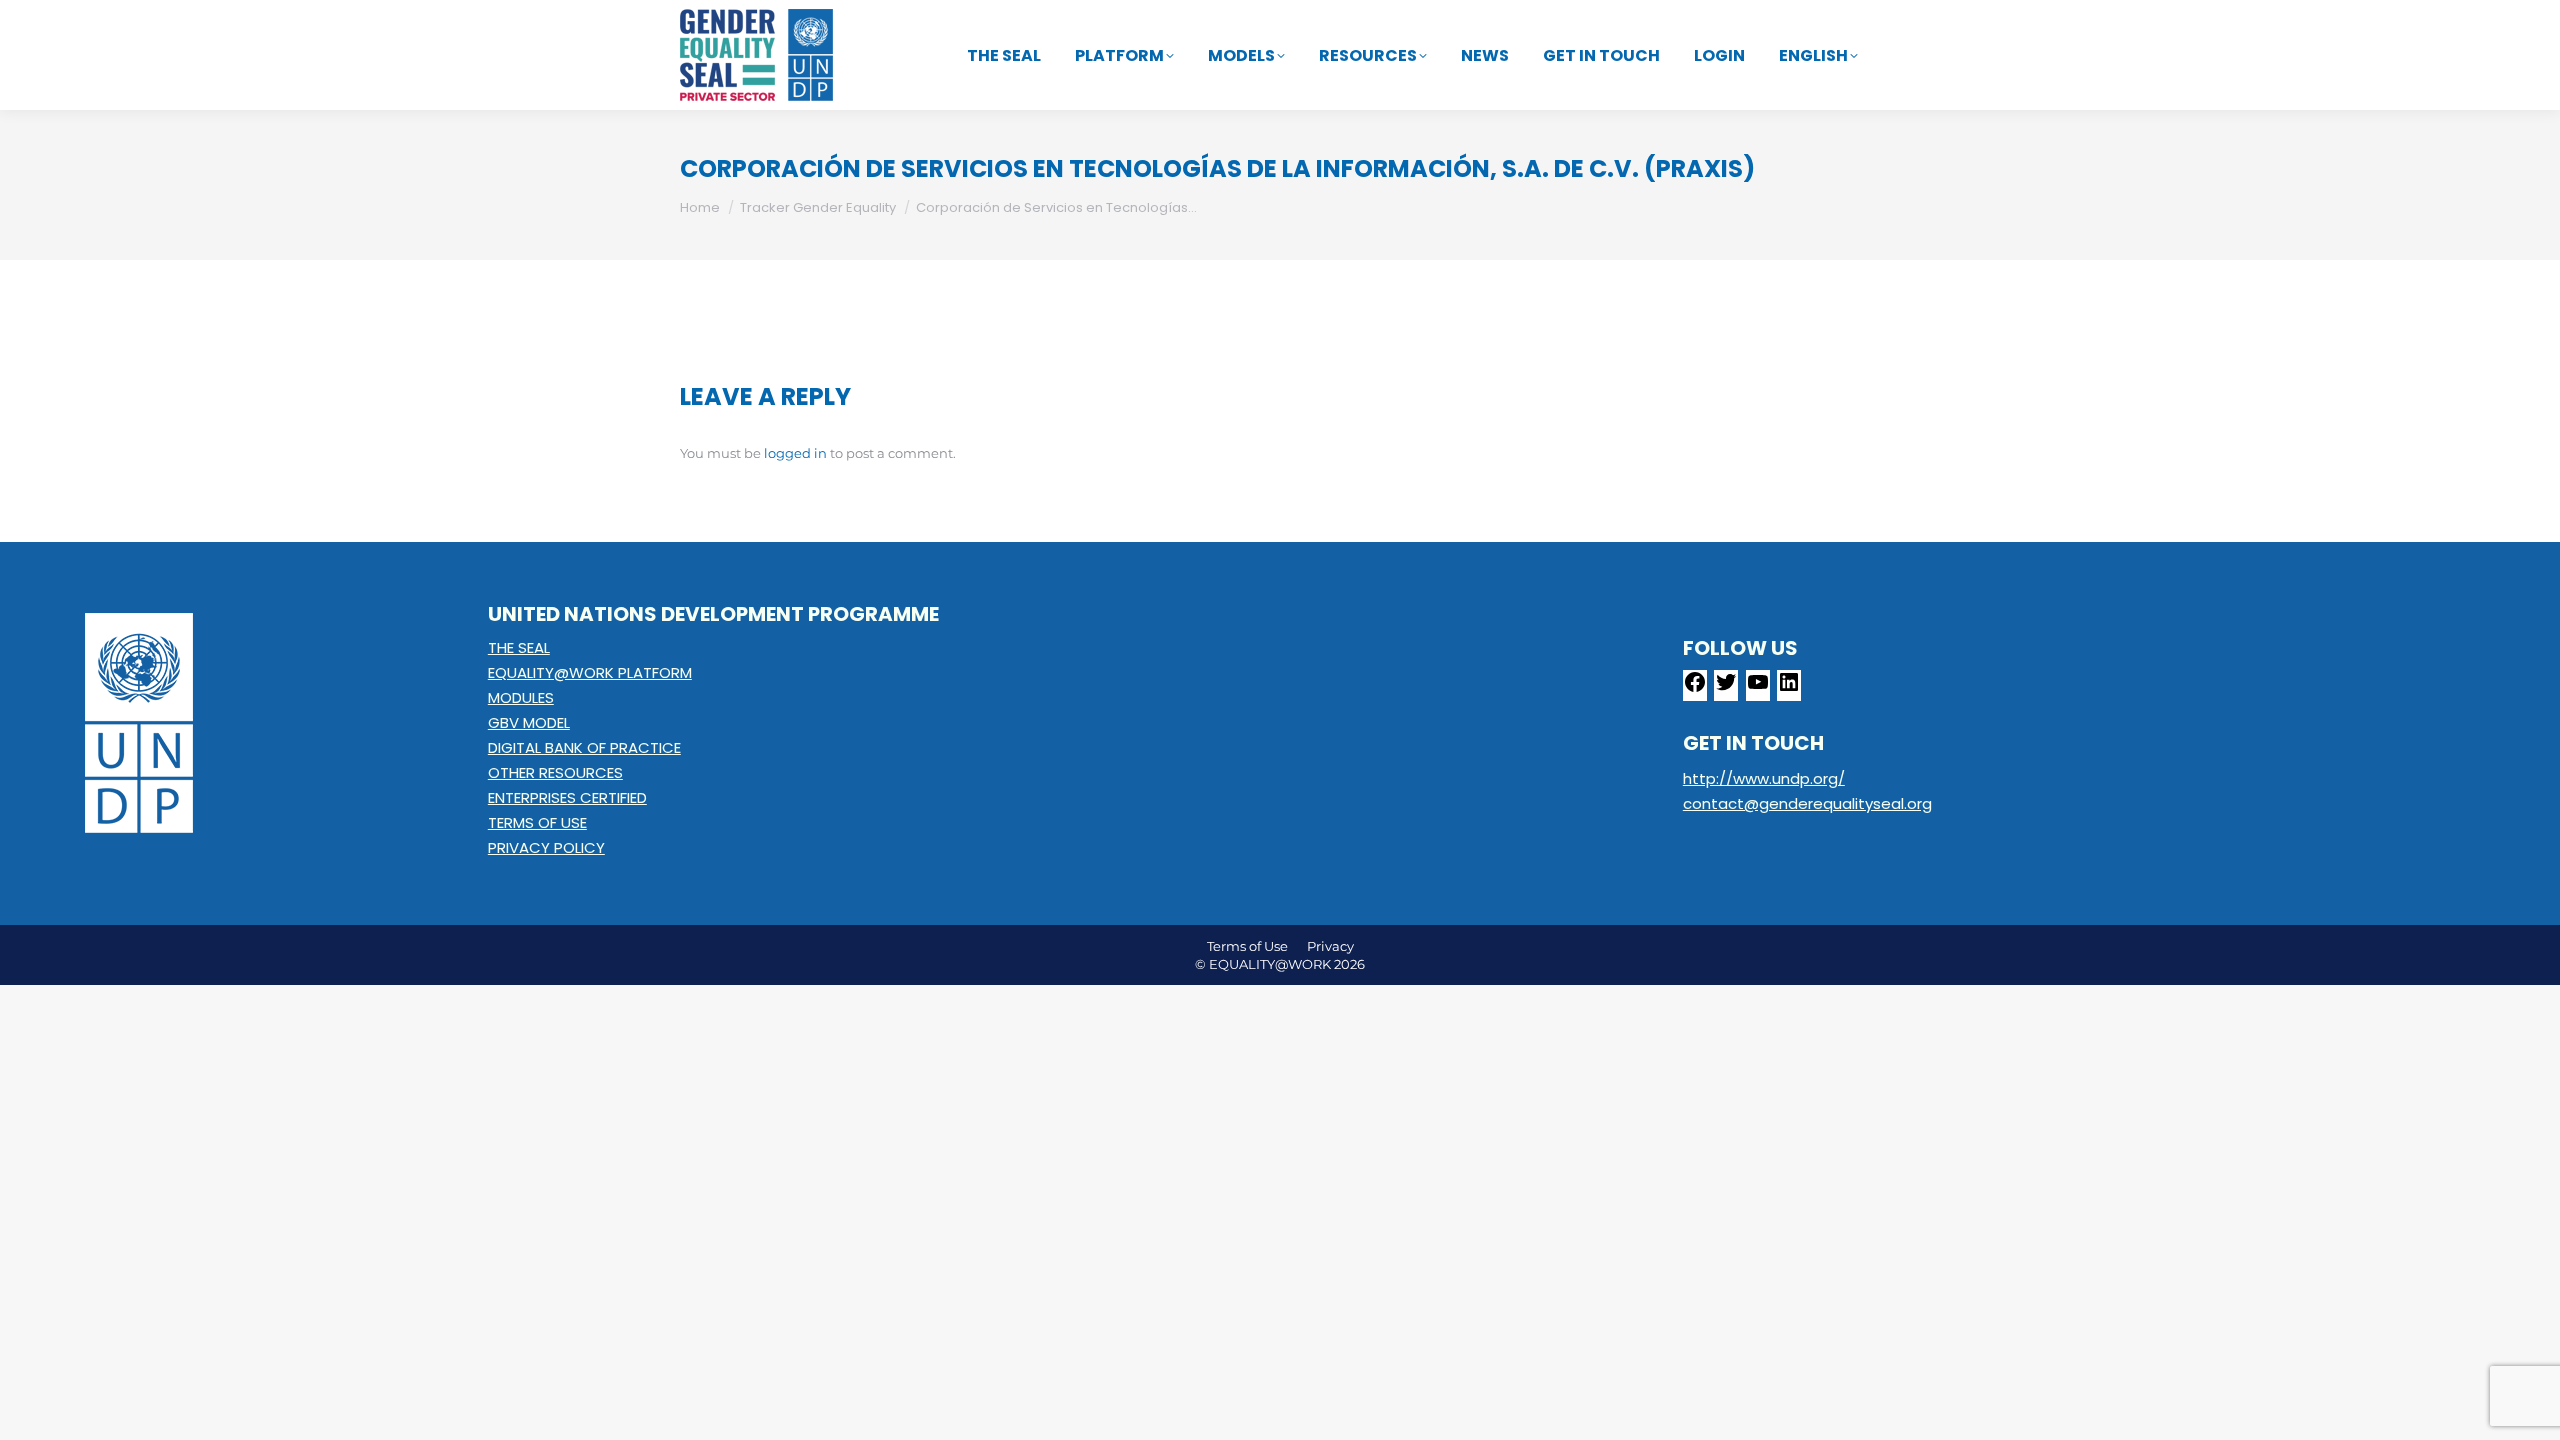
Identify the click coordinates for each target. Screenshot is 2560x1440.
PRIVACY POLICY (546, 847)
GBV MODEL (529, 722)
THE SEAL (519, 647)
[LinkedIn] (1789, 688)
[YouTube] (1758, 688)
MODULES (521, 697)
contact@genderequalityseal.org (1807, 803)
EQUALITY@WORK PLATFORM (590, 672)
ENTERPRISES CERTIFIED (567, 797)
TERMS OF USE (537, 822)
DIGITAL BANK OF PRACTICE (584, 747)
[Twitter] (1726, 688)
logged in (795, 453)
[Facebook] (1695, 688)
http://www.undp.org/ (1764, 778)
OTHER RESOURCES (555, 772)
